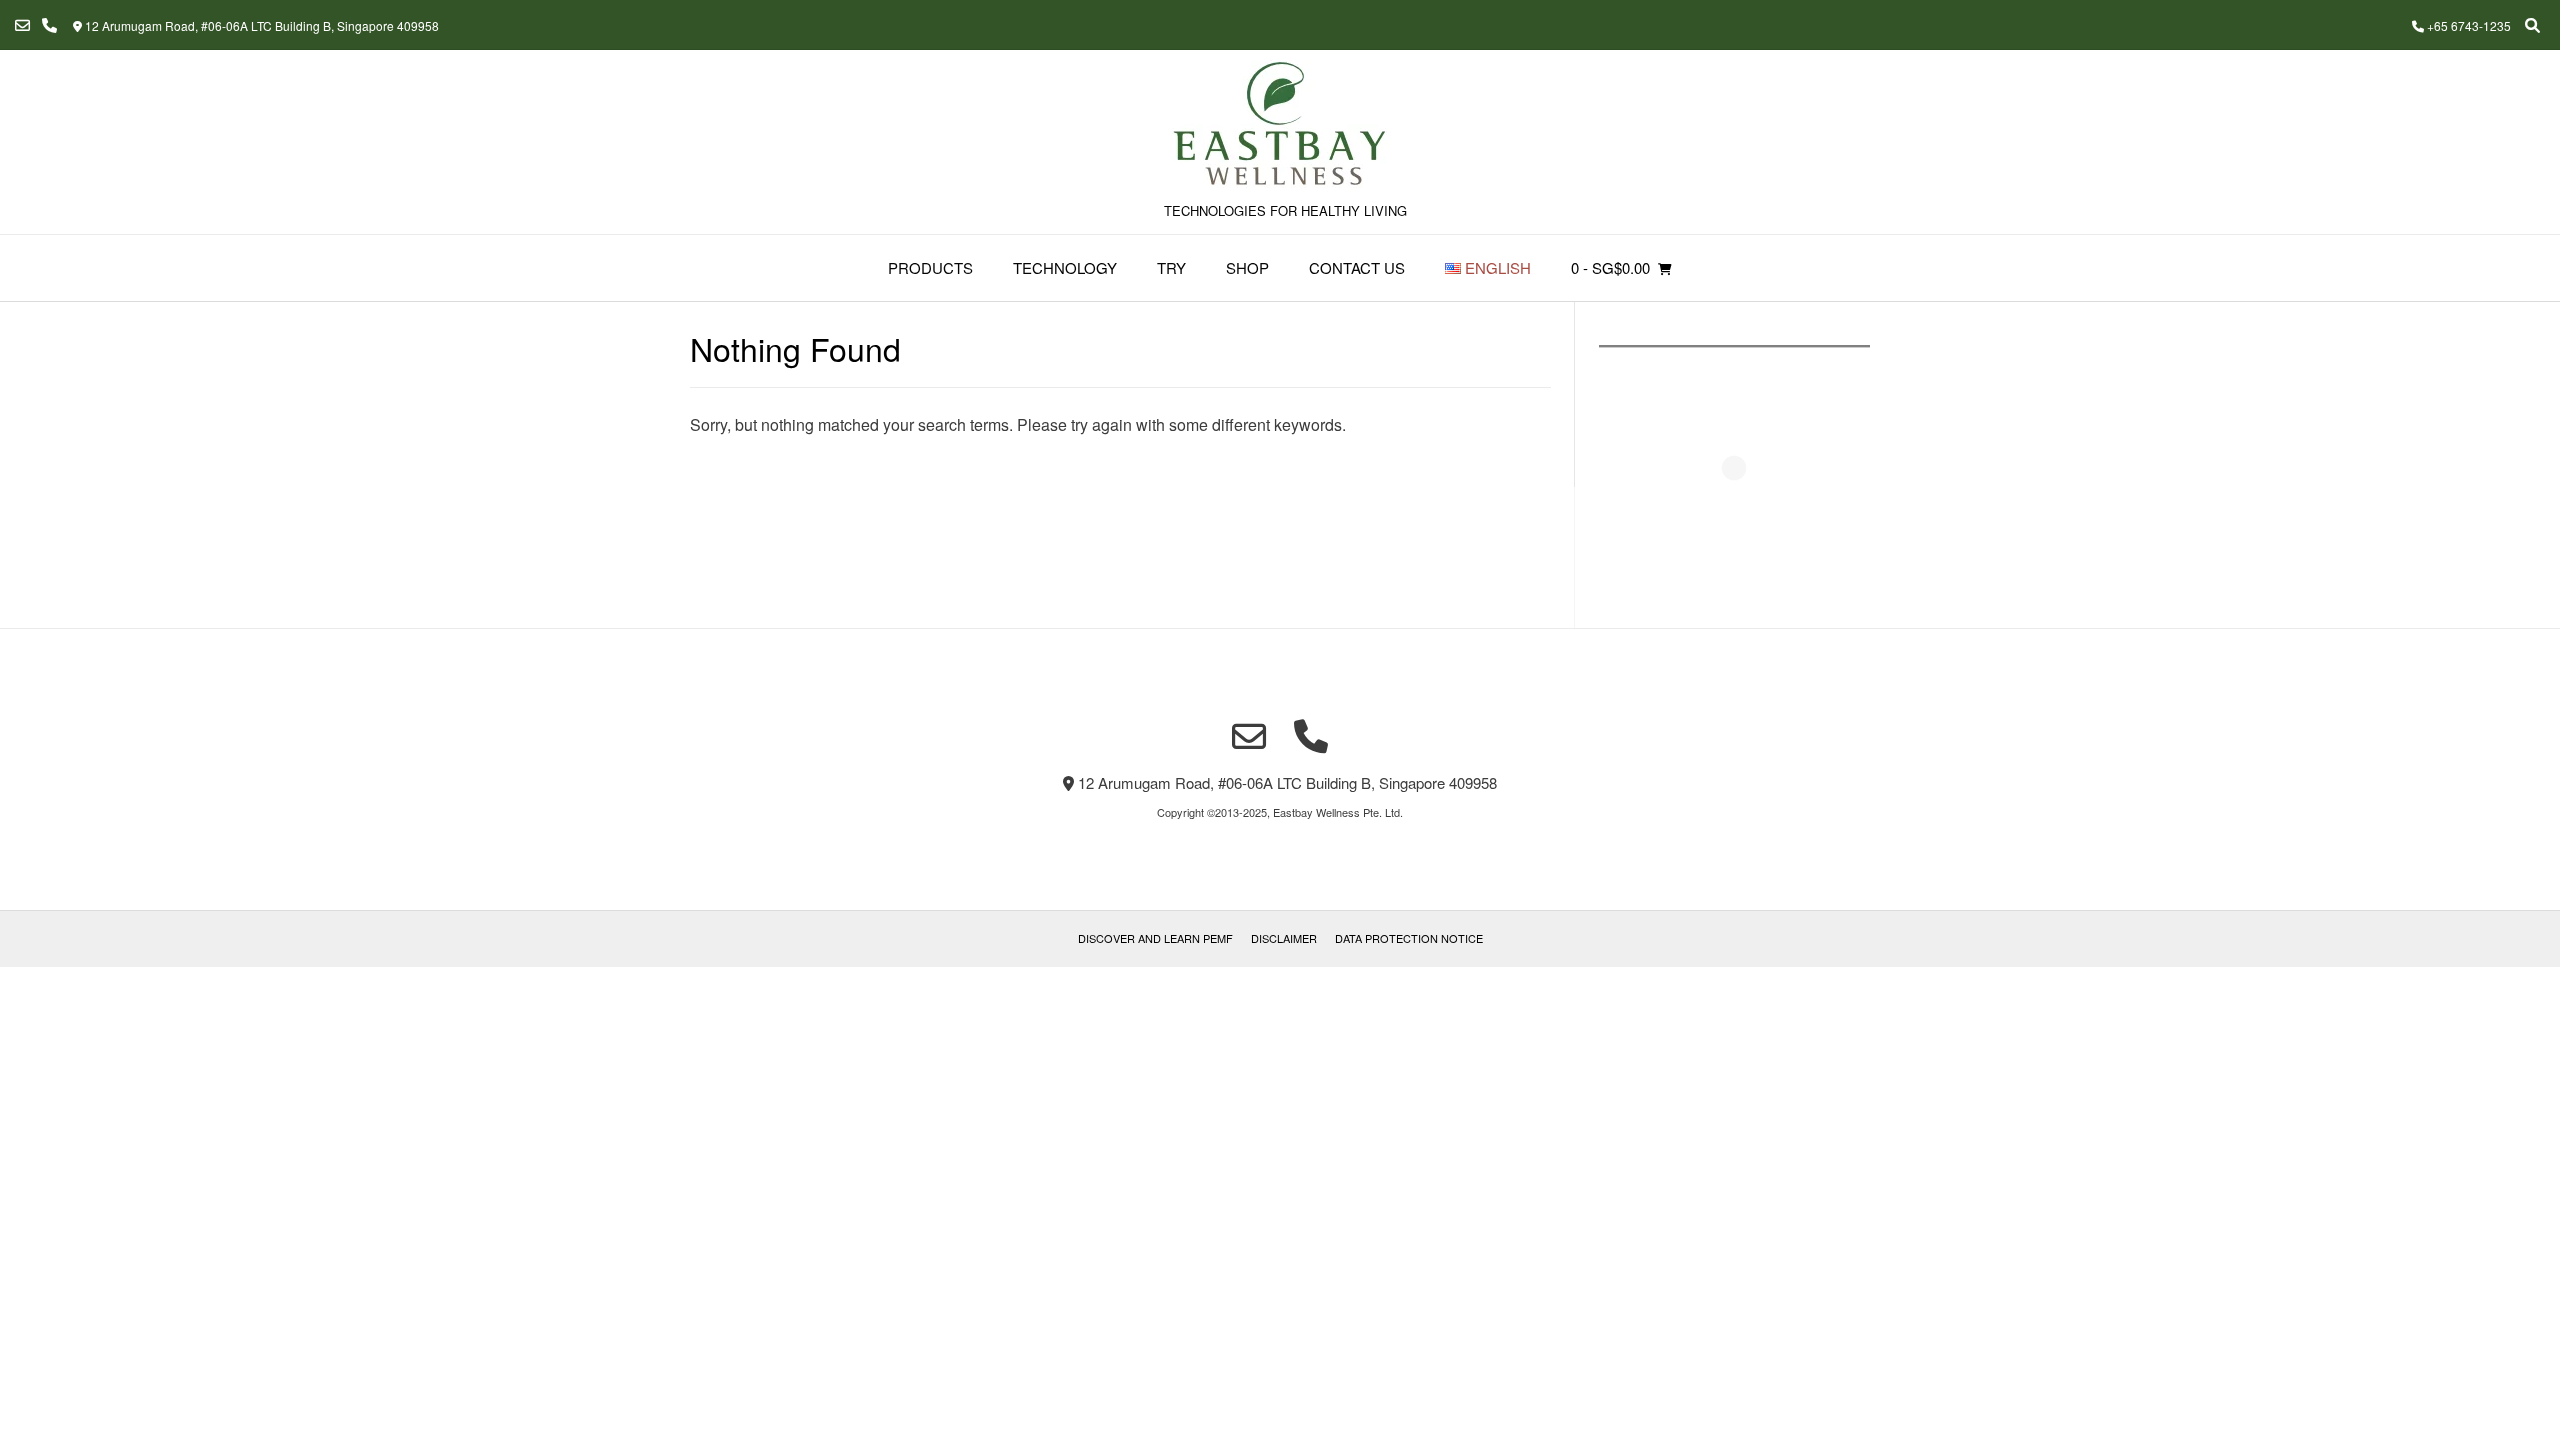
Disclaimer (1284, 938)
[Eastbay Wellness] (1280, 126)
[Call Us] (49, 25)
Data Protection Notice (1409, 938)
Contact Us (1357, 267)
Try (1171, 267)
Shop (1247, 267)
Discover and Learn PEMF (1155, 938)
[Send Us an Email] (22, 25)
